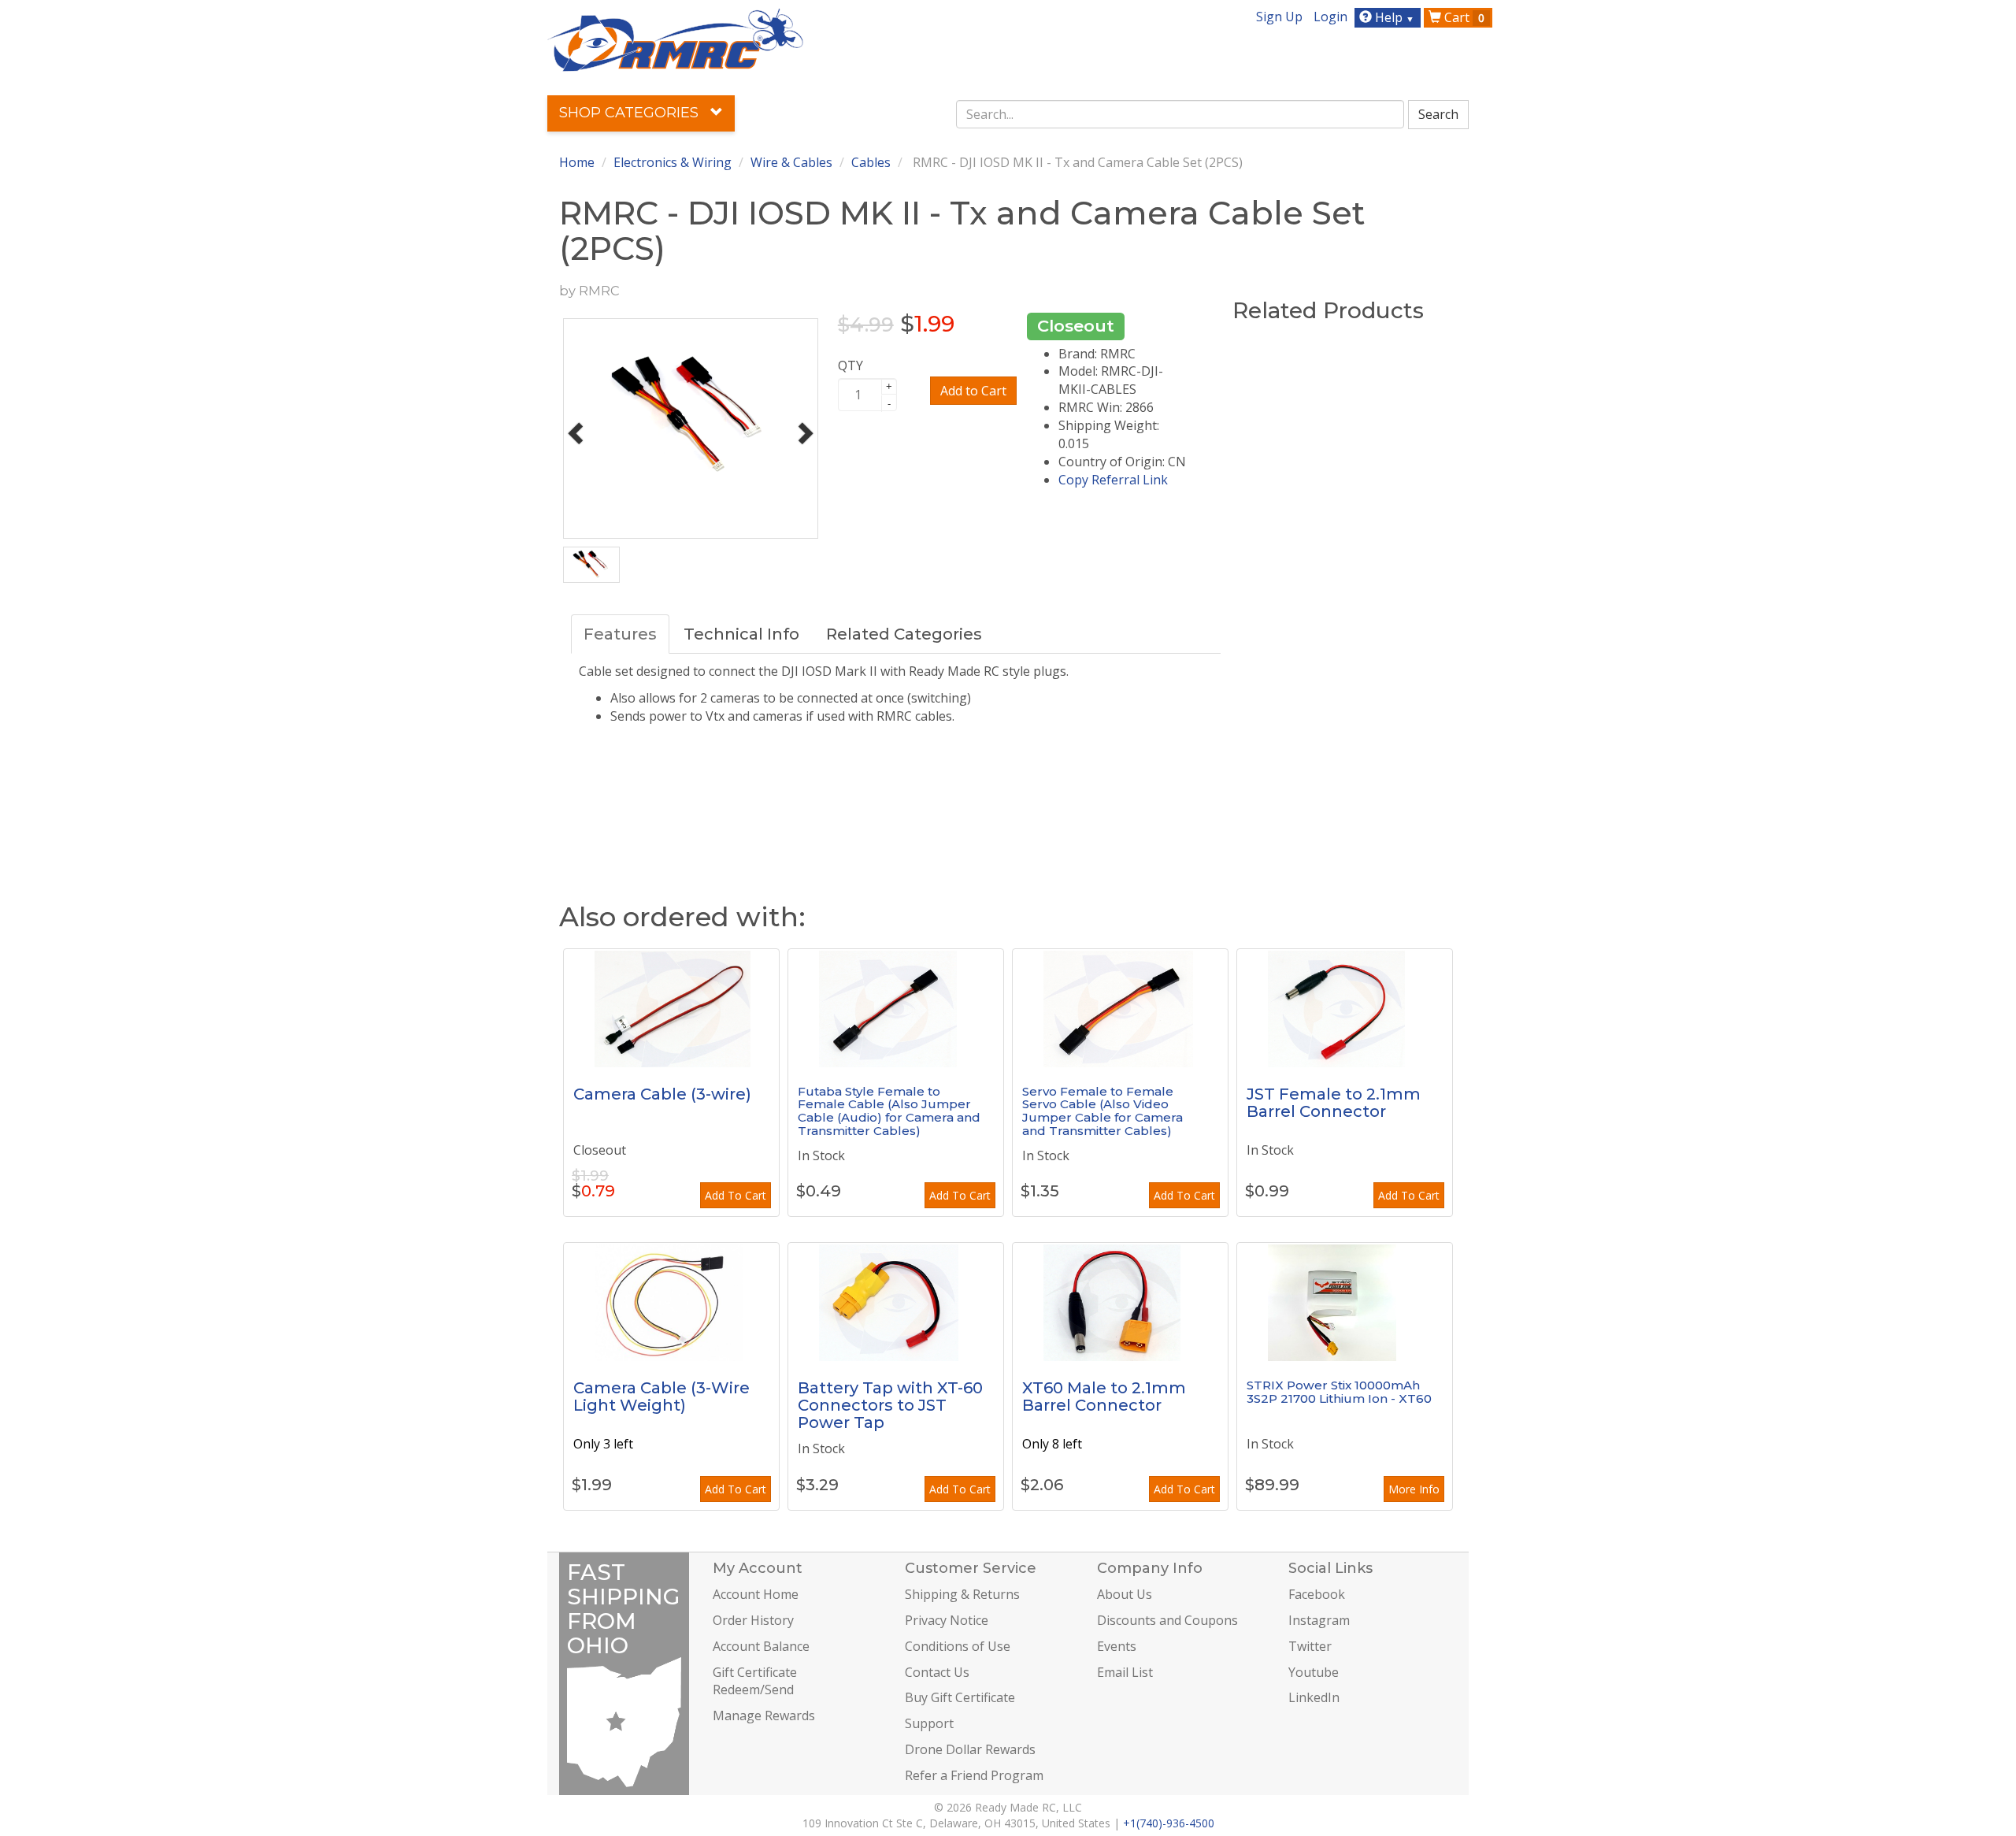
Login (1330, 17)
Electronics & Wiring (673, 162)
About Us (1125, 1594)
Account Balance (761, 1646)
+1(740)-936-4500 (1169, 1823)
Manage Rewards (764, 1715)
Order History (753, 1620)
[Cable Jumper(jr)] (1120, 1008)
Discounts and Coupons (1167, 1620)
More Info (1414, 1489)
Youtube (1314, 1672)
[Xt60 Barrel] (1120, 1302)
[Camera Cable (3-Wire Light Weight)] (671, 1302)
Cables (871, 162)
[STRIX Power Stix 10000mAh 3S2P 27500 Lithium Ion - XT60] (1345, 1302)
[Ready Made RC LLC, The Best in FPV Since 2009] (675, 39)
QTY (850, 365)
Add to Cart (973, 391)
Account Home (756, 1594)
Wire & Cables (791, 162)
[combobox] (1180, 114)
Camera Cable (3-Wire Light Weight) (661, 1396)
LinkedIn (1314, 1697)
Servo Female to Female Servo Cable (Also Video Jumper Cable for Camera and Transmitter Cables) (1102, 1111)
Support (929, 1723)
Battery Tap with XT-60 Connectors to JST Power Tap (890, 1405)
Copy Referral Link (1113, 480)
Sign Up (1279, 17)
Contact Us (937, 1672)
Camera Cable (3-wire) (662, 1094)
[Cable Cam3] (671, 1008)
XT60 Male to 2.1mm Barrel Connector (1104, 1396)
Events (1117, 1646)
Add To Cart (736, 1195)
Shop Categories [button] (631, 113)
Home (577, 162)
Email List (1125, 1672)
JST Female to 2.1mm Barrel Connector (1334, 1103)
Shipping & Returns (962, 1594)
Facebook (1317, 1594)
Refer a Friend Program (974, 1775)
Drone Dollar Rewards (970, 1749)
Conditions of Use (958, 1646)
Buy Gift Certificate (960, 1697)
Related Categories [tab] (904, 634)
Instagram (1319, 1620)
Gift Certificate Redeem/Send (755, 1681)
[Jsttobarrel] (1345, 1008)
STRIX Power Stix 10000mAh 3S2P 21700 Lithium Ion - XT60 (1339, 1392)
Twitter (1310, 1646)
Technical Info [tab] (741, 634)
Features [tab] (620, 634)
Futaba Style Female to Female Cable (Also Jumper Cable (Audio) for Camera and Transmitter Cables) (889, 1111)
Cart (1463, 17)
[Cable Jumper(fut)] (896, 1008)
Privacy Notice (947, 1620)
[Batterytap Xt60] (896, 1302)
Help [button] (1393, 17)
